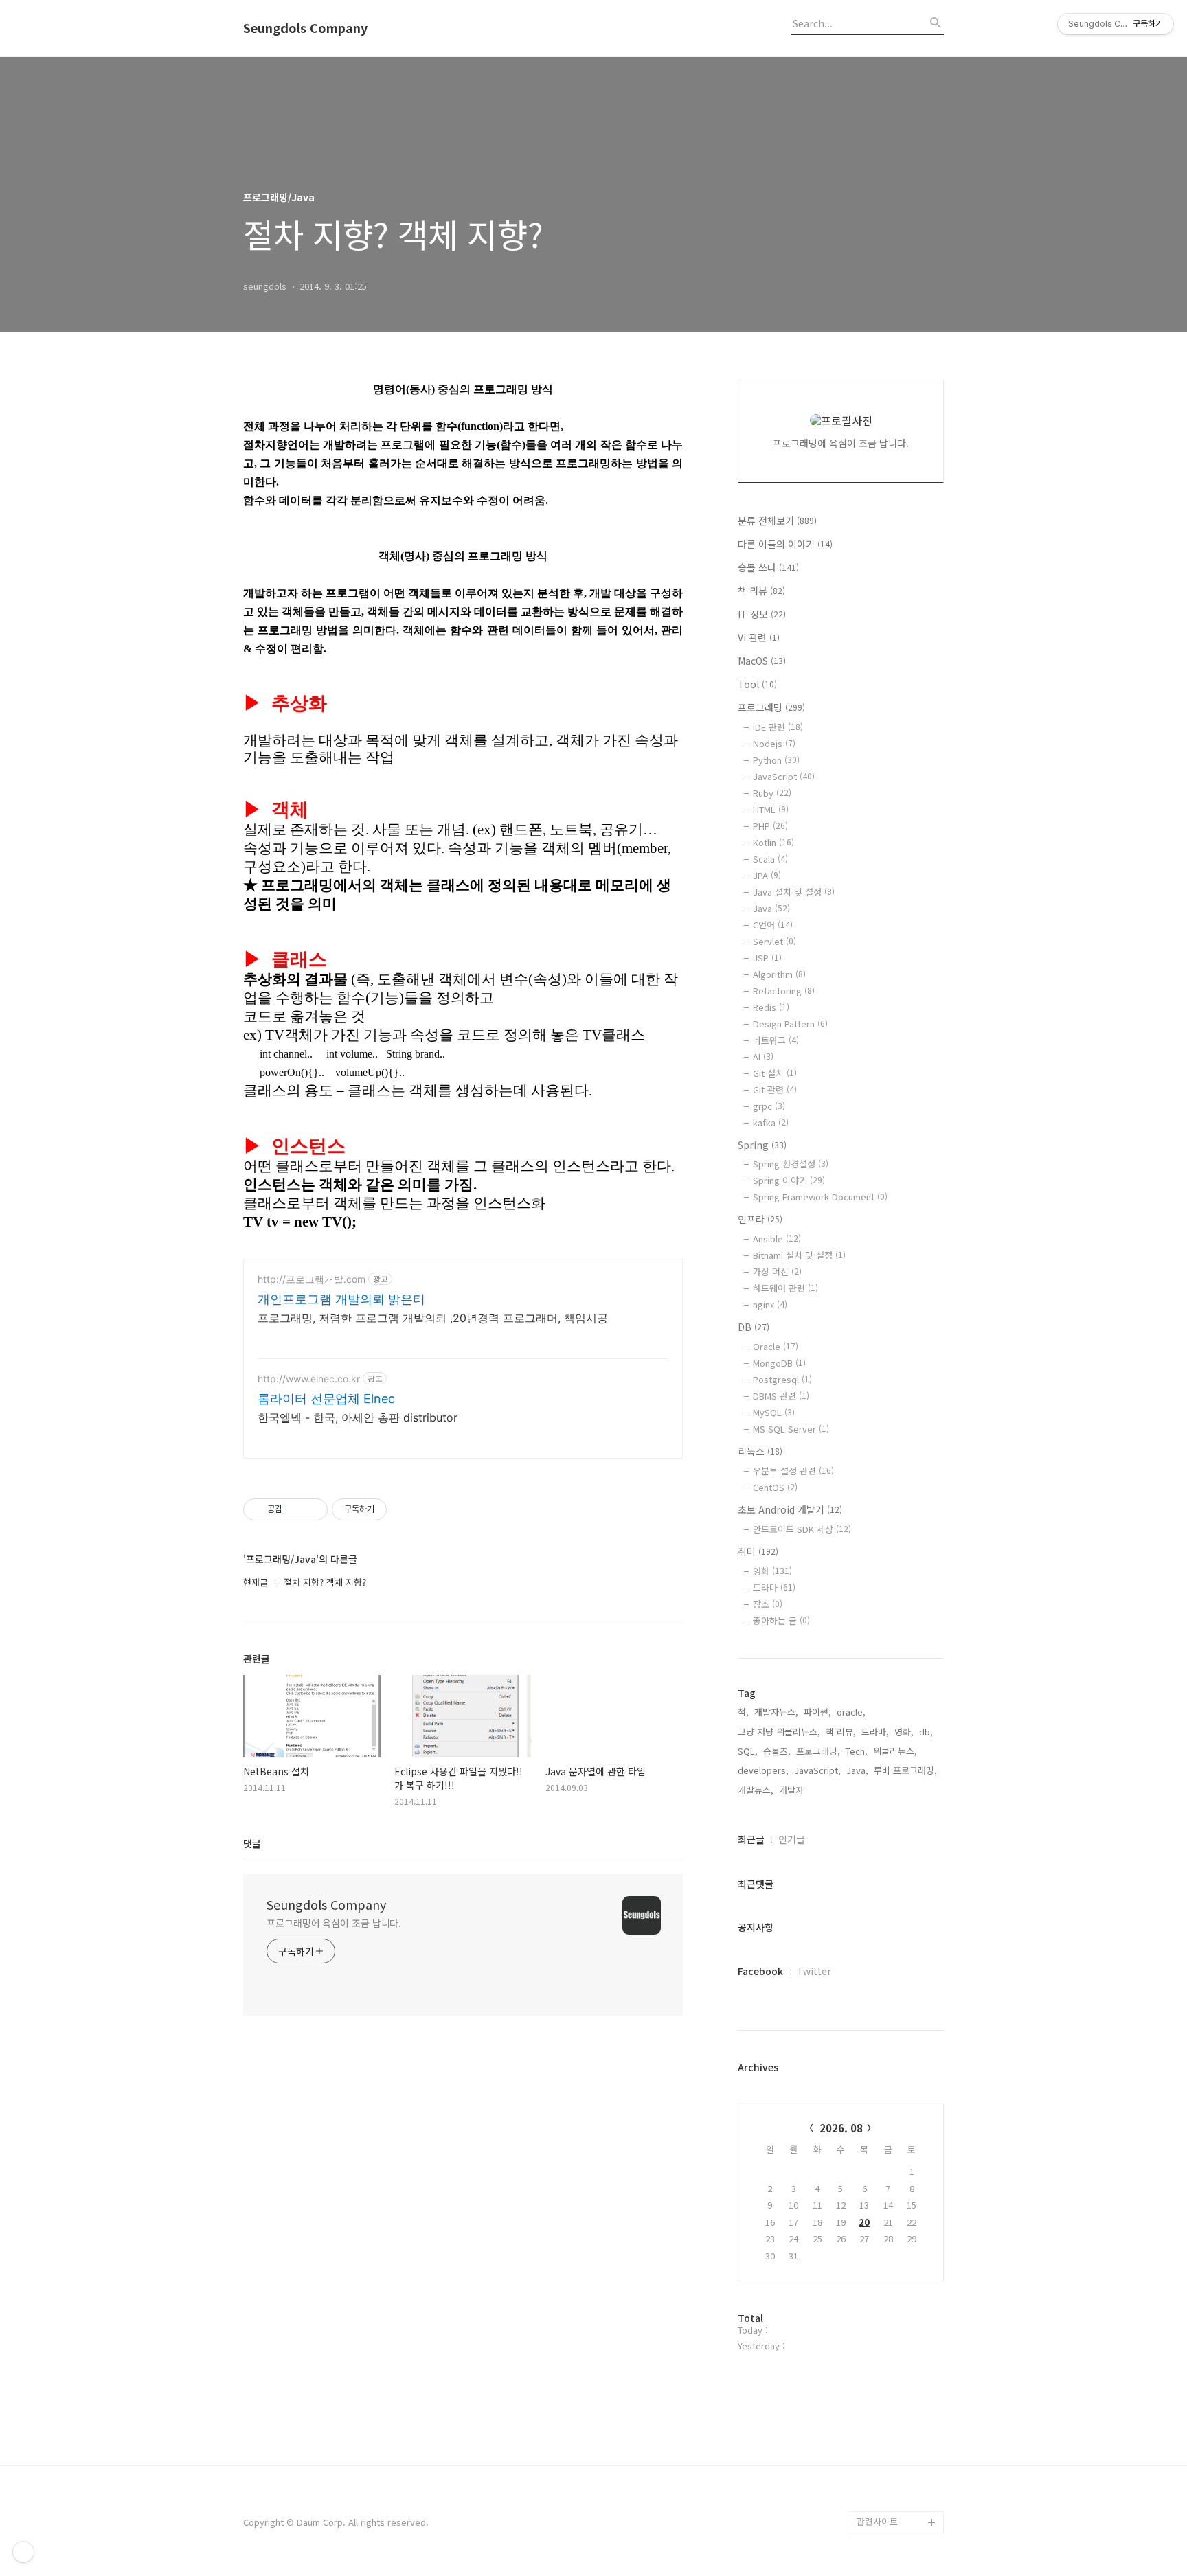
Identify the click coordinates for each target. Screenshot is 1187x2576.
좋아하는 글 (781, 1620)
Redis (771, 1007)
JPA (767, 875)
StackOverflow (888, 2456)
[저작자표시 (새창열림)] (393, 1509)
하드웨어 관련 (785, 1288)
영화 (772, 1571)
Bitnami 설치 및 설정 (799, 1255)
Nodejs (774, 743)
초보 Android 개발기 (790, 1509)
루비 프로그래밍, (905, 1770)
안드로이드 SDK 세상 (802, 1529)
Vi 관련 (759, 637)
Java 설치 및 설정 (794, 892)
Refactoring (784, 991)
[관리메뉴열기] (23, 2552)
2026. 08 (841, 2128)
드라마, (875, 1732)
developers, (763, 1770)
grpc (769, 1106)
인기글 (792, 1839)
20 (864, 2222)
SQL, (748, 1751)
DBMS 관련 (781, 1396)
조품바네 (874, 2478)
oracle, (851, 1712)
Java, (857, 1770)
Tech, (857, 1751)
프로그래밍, (818, 1751)
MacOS (762, 661)
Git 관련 (775, 1090)
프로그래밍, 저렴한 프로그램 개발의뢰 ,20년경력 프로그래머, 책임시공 (433, 1318)
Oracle (776, 1346)
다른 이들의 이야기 (785, 544)
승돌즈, (777, 1751)
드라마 (774, 1587)
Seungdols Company (305, 28)
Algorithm (779, 974)
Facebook (760, 1971)
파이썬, (817, 1712)
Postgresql (782, 1379)
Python (776, 760)
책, (743, 1712)
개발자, (793, 1790)
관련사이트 (877, 2521)
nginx (770, 1304)
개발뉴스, (756, 1790)
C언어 (773, 925)
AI (763, 1057)
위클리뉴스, (895, 1751)
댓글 (252, 1843)
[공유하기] (295, 1509)
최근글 (751, 1839)
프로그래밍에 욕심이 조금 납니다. (334, 1923)
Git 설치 (775, 1073)
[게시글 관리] (312, 1509)
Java (771, 908)
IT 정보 (762, 614)
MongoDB (779, 1363)
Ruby (772, 793)
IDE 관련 (778, 727)
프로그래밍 (771, 707)
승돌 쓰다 (768, 567)
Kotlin (773, 842)
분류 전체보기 (777, 521)
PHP (770, 826)
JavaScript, (817, 1770)
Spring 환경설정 (791, 1164)
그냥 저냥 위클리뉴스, (779, 1732)
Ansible (777, 1239)
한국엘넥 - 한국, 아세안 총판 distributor (358, 1417)
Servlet (775, 941)
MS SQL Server (791, 1429)
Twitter (814, 1971)
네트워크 (776, 1040)
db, (926, 1732)
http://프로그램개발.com (312, 1279)
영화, (904, 1732)
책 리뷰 (761, 591)
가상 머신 (777, 1272)
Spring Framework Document (820, 1197)
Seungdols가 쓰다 (893, 2500)
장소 (768, 1604)
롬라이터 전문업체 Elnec (326, 1399)
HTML (771, 809)
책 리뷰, (841, 1732)
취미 (758, 1551)
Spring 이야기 (789, 1180)
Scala (770, 859)
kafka (771, 1122)
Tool (757, 684)
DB (754, 1327)
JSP (767, 958)
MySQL (774, 1412)
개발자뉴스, (776, 1712)
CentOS (775, 1487)
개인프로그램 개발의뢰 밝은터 (341, 1299)
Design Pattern (790, 1024)
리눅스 (760, 1451)
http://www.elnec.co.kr (309, 1379)
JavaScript (784, 776)
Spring (762, 1145)
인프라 (760, 1219)
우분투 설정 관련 (793, 1471)
